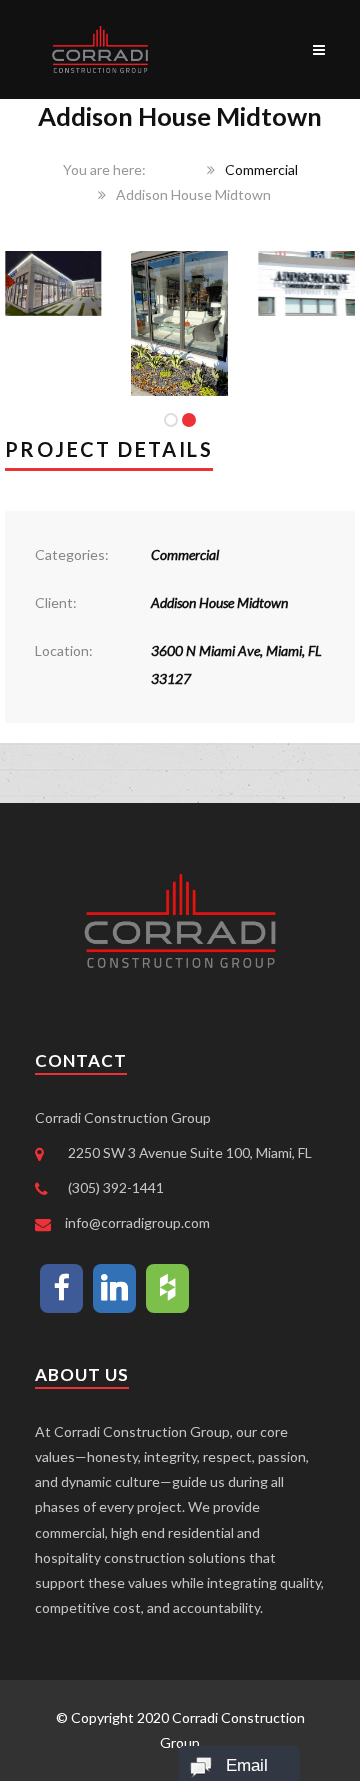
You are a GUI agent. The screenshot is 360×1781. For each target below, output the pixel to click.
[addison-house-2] (53, 263)
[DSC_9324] (306, 263)
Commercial (261, 169)
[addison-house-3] (180, 263)
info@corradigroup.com (137, 1222)
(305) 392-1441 (116, 1187)
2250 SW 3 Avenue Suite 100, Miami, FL (190, 1152)
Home (177, 169)
